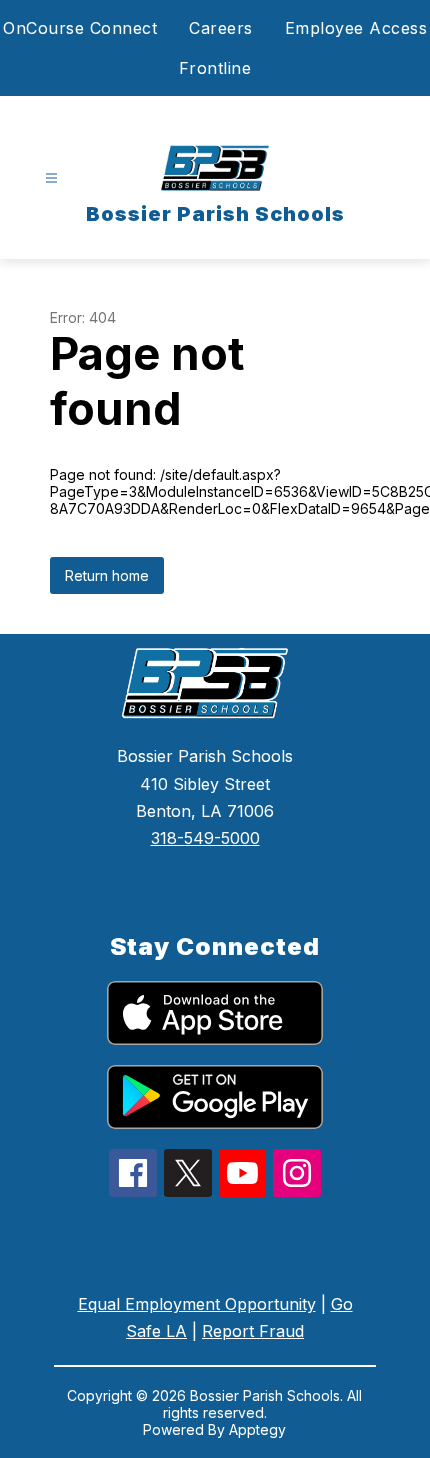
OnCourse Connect (80, 28)
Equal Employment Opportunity (197, 1304)
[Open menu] (51, 178)
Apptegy (257, 1429)
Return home (107, 575)
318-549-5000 (205, 838)
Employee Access (356, 28)
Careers (221, 28)
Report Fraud (253, 1331)
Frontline (215, 68)
